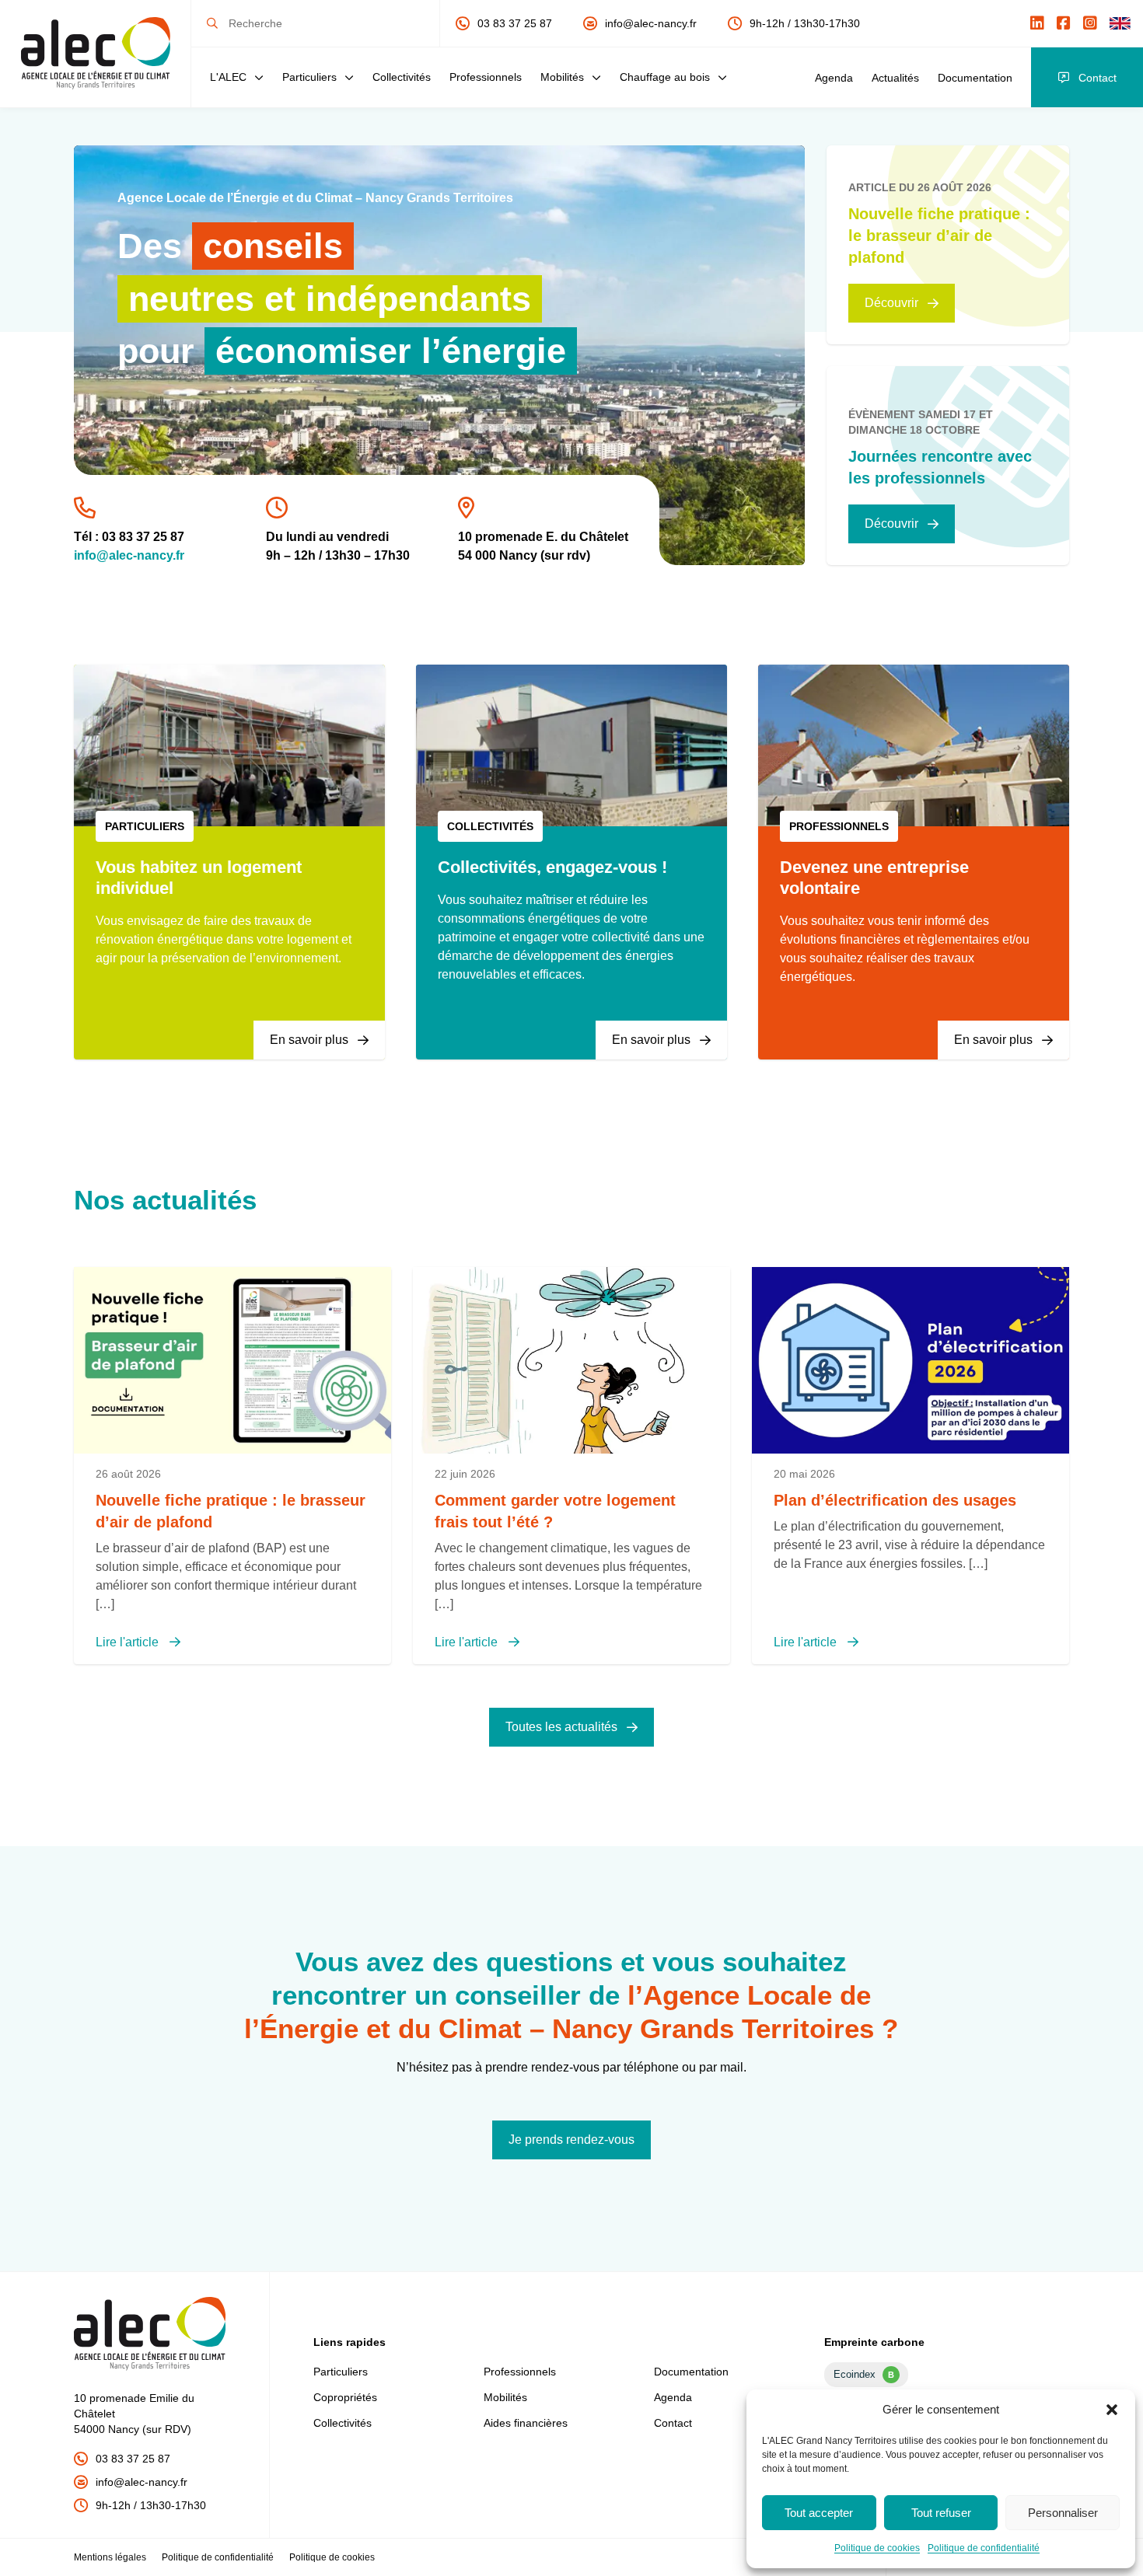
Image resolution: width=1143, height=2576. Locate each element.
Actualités (895, 78)
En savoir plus (309, 1040)
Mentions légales (110, 2557)
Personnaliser (1063, 2513)
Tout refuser (941, 2513)
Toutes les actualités (561, 1727)
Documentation (975, 78)
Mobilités (562, 77)
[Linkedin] (1037, 23)
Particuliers (309, 77)
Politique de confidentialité (984, 2548)
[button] (1112, 2410)
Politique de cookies (877, 2548)
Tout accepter (819, 2513)
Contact (1098, 78)
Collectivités (402, 77)
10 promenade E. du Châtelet (543, 537)
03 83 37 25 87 (515, 23)
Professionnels (486, 77)
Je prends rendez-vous (571, 2140)
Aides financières (526, 2423)
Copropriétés (345, 2397)
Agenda (834, 78)
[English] (1120, 23)
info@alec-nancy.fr (651, 23)
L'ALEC (228, 77)
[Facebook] (1064, 23)
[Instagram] (1090, 23)
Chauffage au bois (665, 77)
